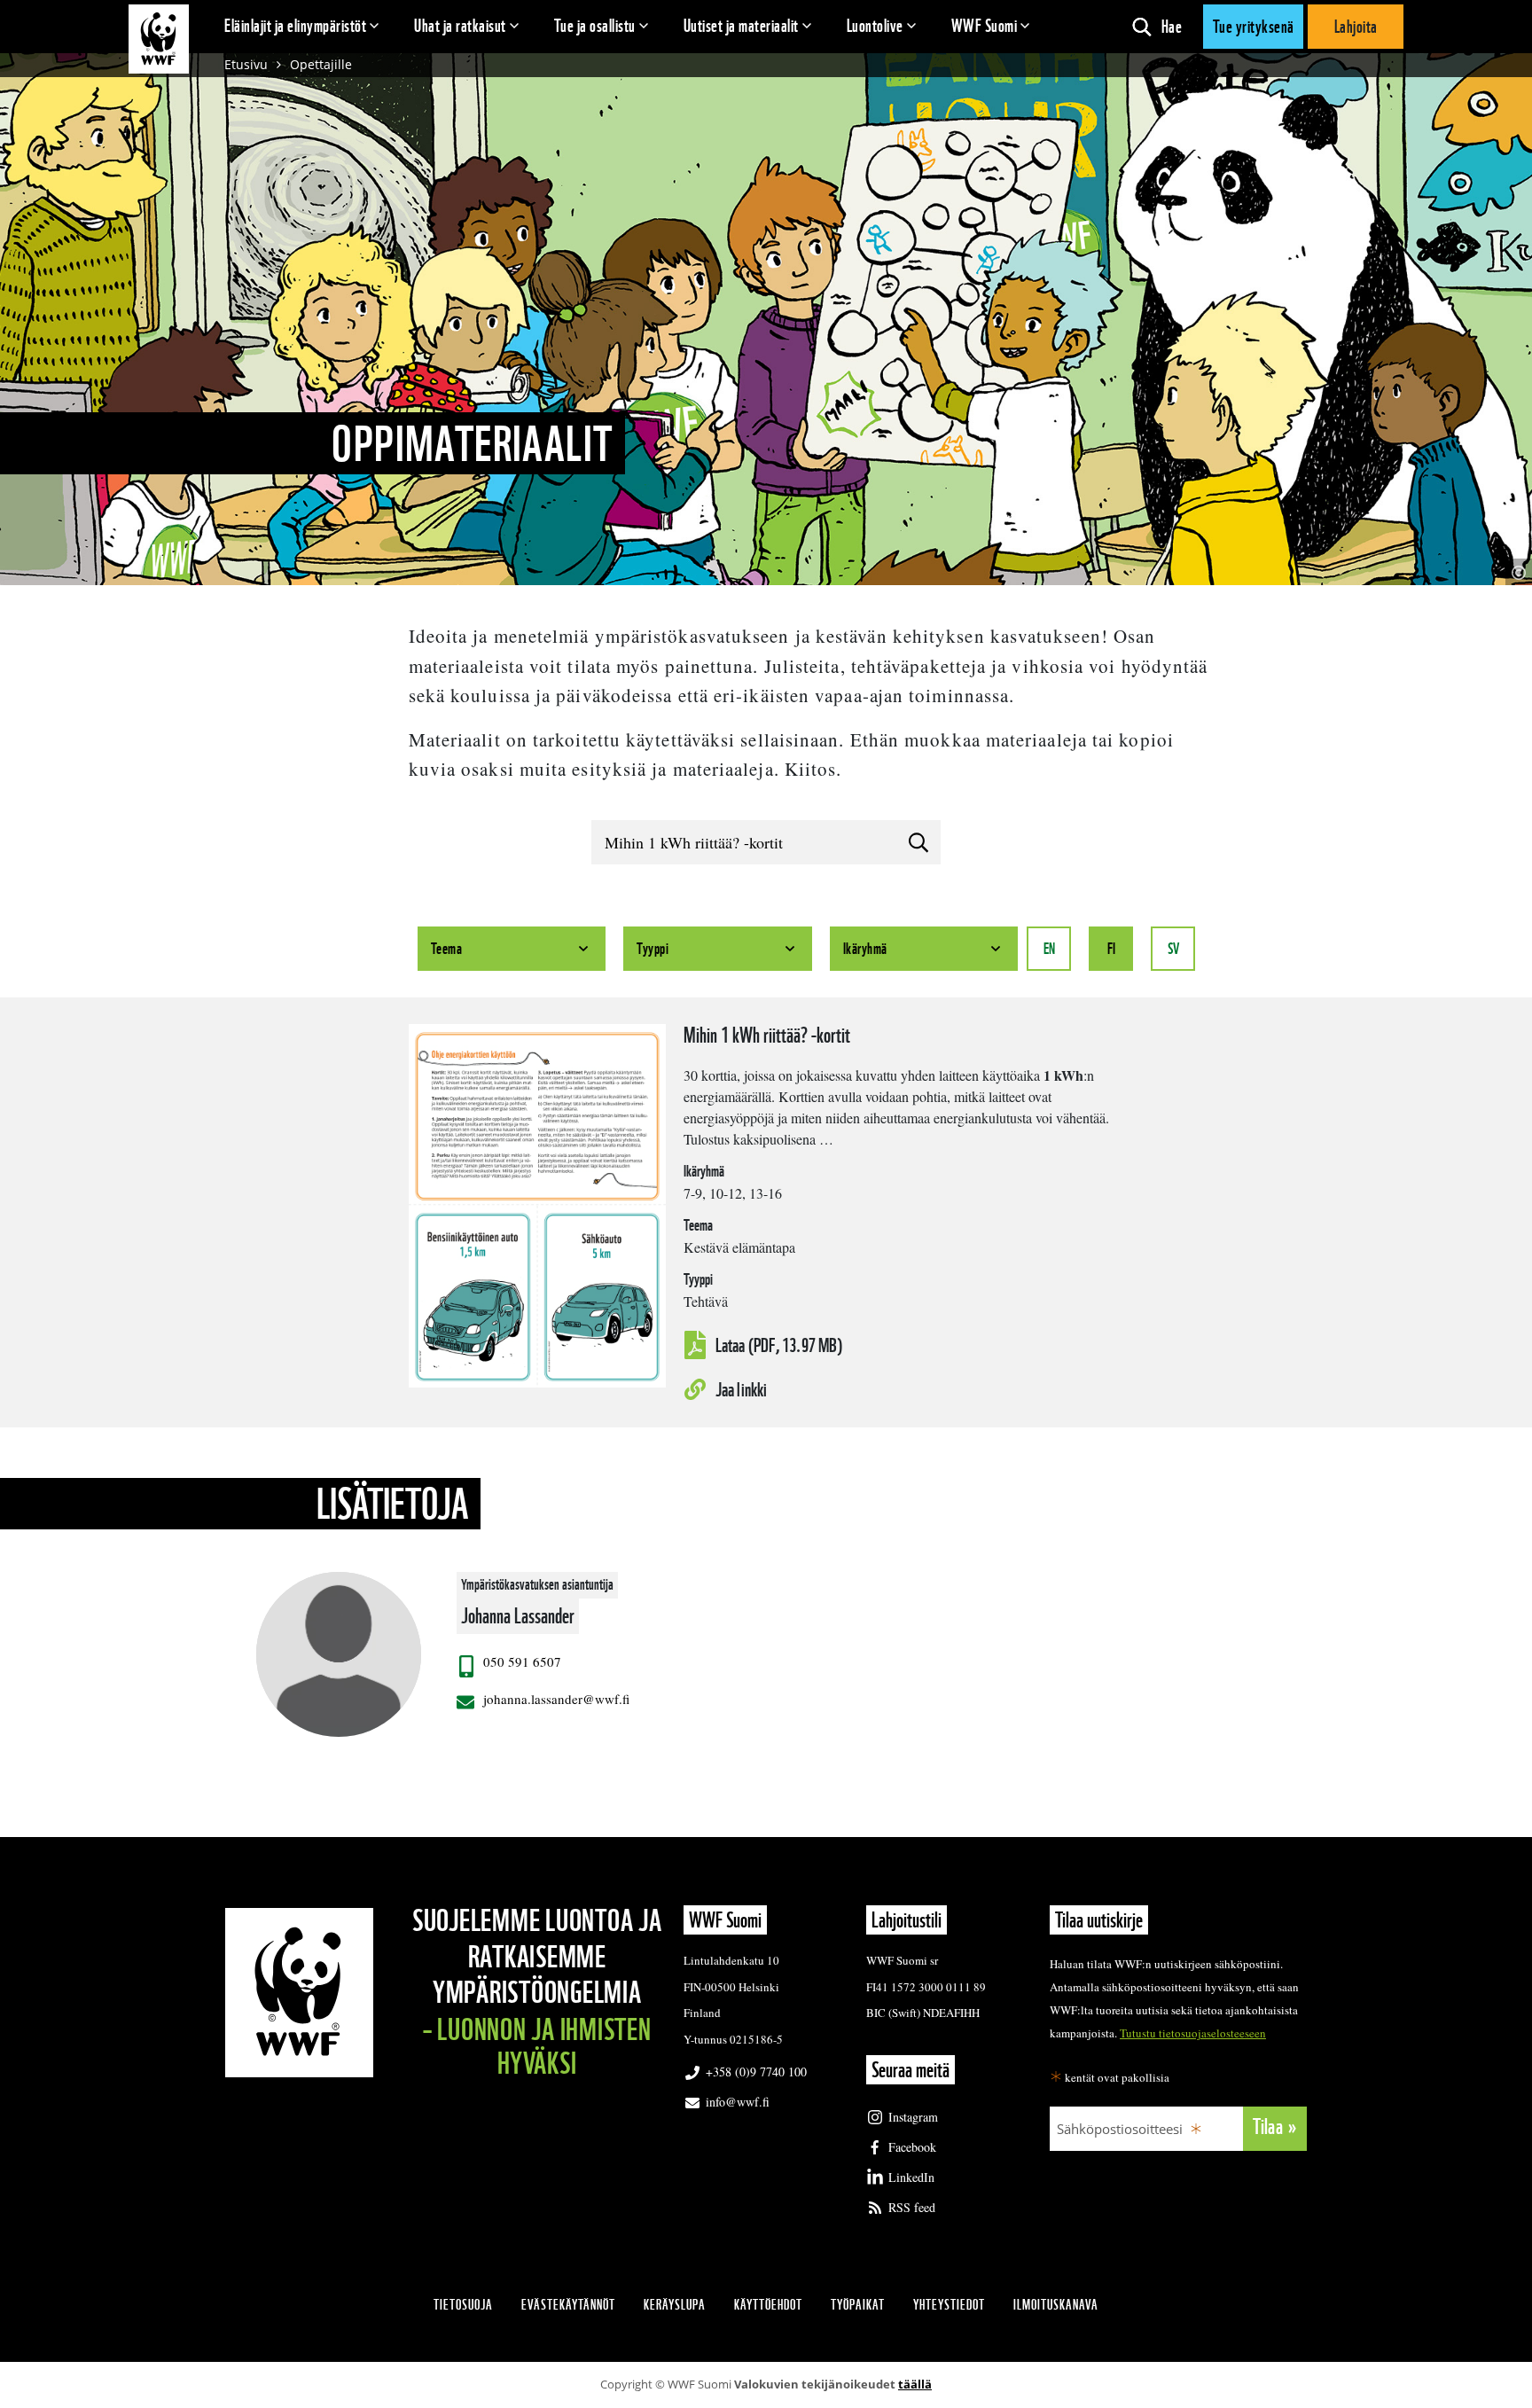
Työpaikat (858, 2305)
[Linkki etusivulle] (159, 39)
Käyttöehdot (768, 2305)
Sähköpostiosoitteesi (1120, 2129)
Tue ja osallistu (595, 26)
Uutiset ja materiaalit (741, 26)
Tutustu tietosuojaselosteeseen (1193, 2033)
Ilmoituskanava (1056, 2305)
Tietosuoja (463, 2305)
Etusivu (246, 64)
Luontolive (875, 26)
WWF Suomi (985, 26)
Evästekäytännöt (568, 2305)
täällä (915, 2384)
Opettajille (321, 64)
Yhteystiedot (949, 2305)
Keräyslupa (675, 2305)
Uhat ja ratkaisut (460, 26)
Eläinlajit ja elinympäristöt (295, 26)
